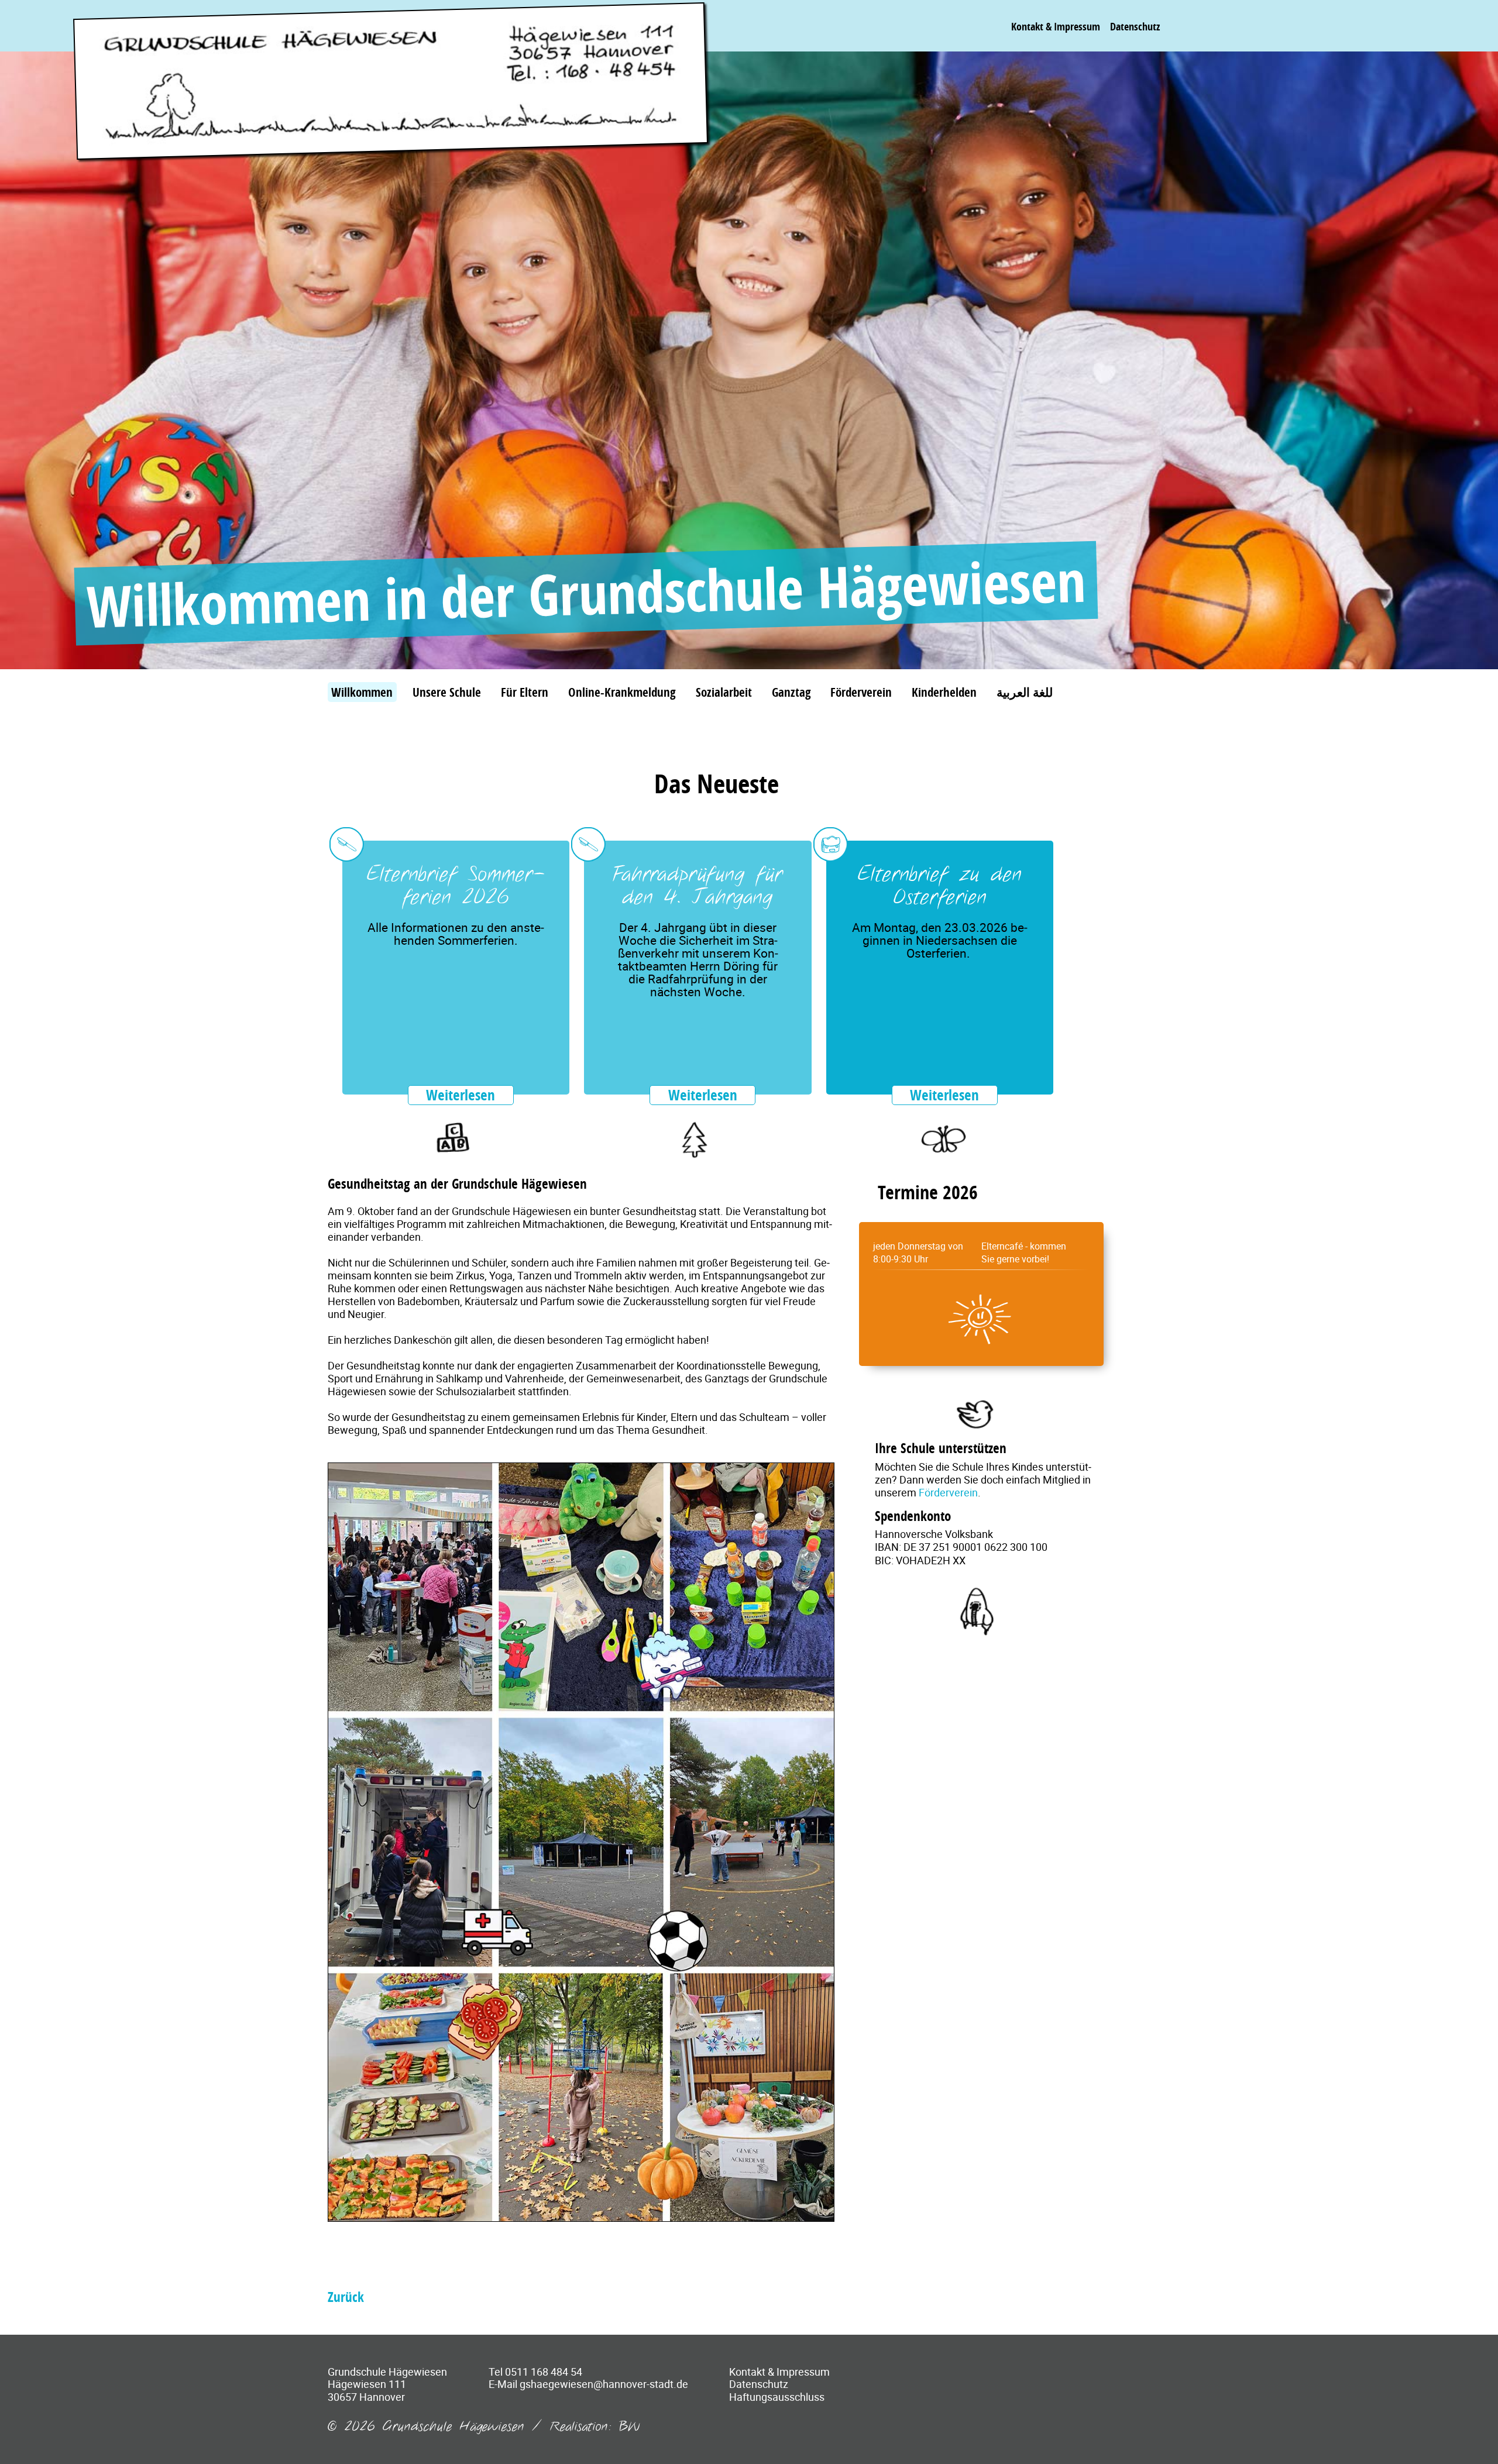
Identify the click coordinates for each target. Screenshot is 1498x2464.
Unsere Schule (447, 692)
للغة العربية (1025, 692)
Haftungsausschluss (777, 2397)
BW (630, 2427)
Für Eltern (525, 692)
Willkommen (362, 692)
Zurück (346, 2297)
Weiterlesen (461, 1095)
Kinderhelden (944, 692)
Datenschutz (1135, 26)
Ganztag (791, 692)
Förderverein (861, 692)
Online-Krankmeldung (622, 692)
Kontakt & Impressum (1056, 26)
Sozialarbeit (724, 692)
